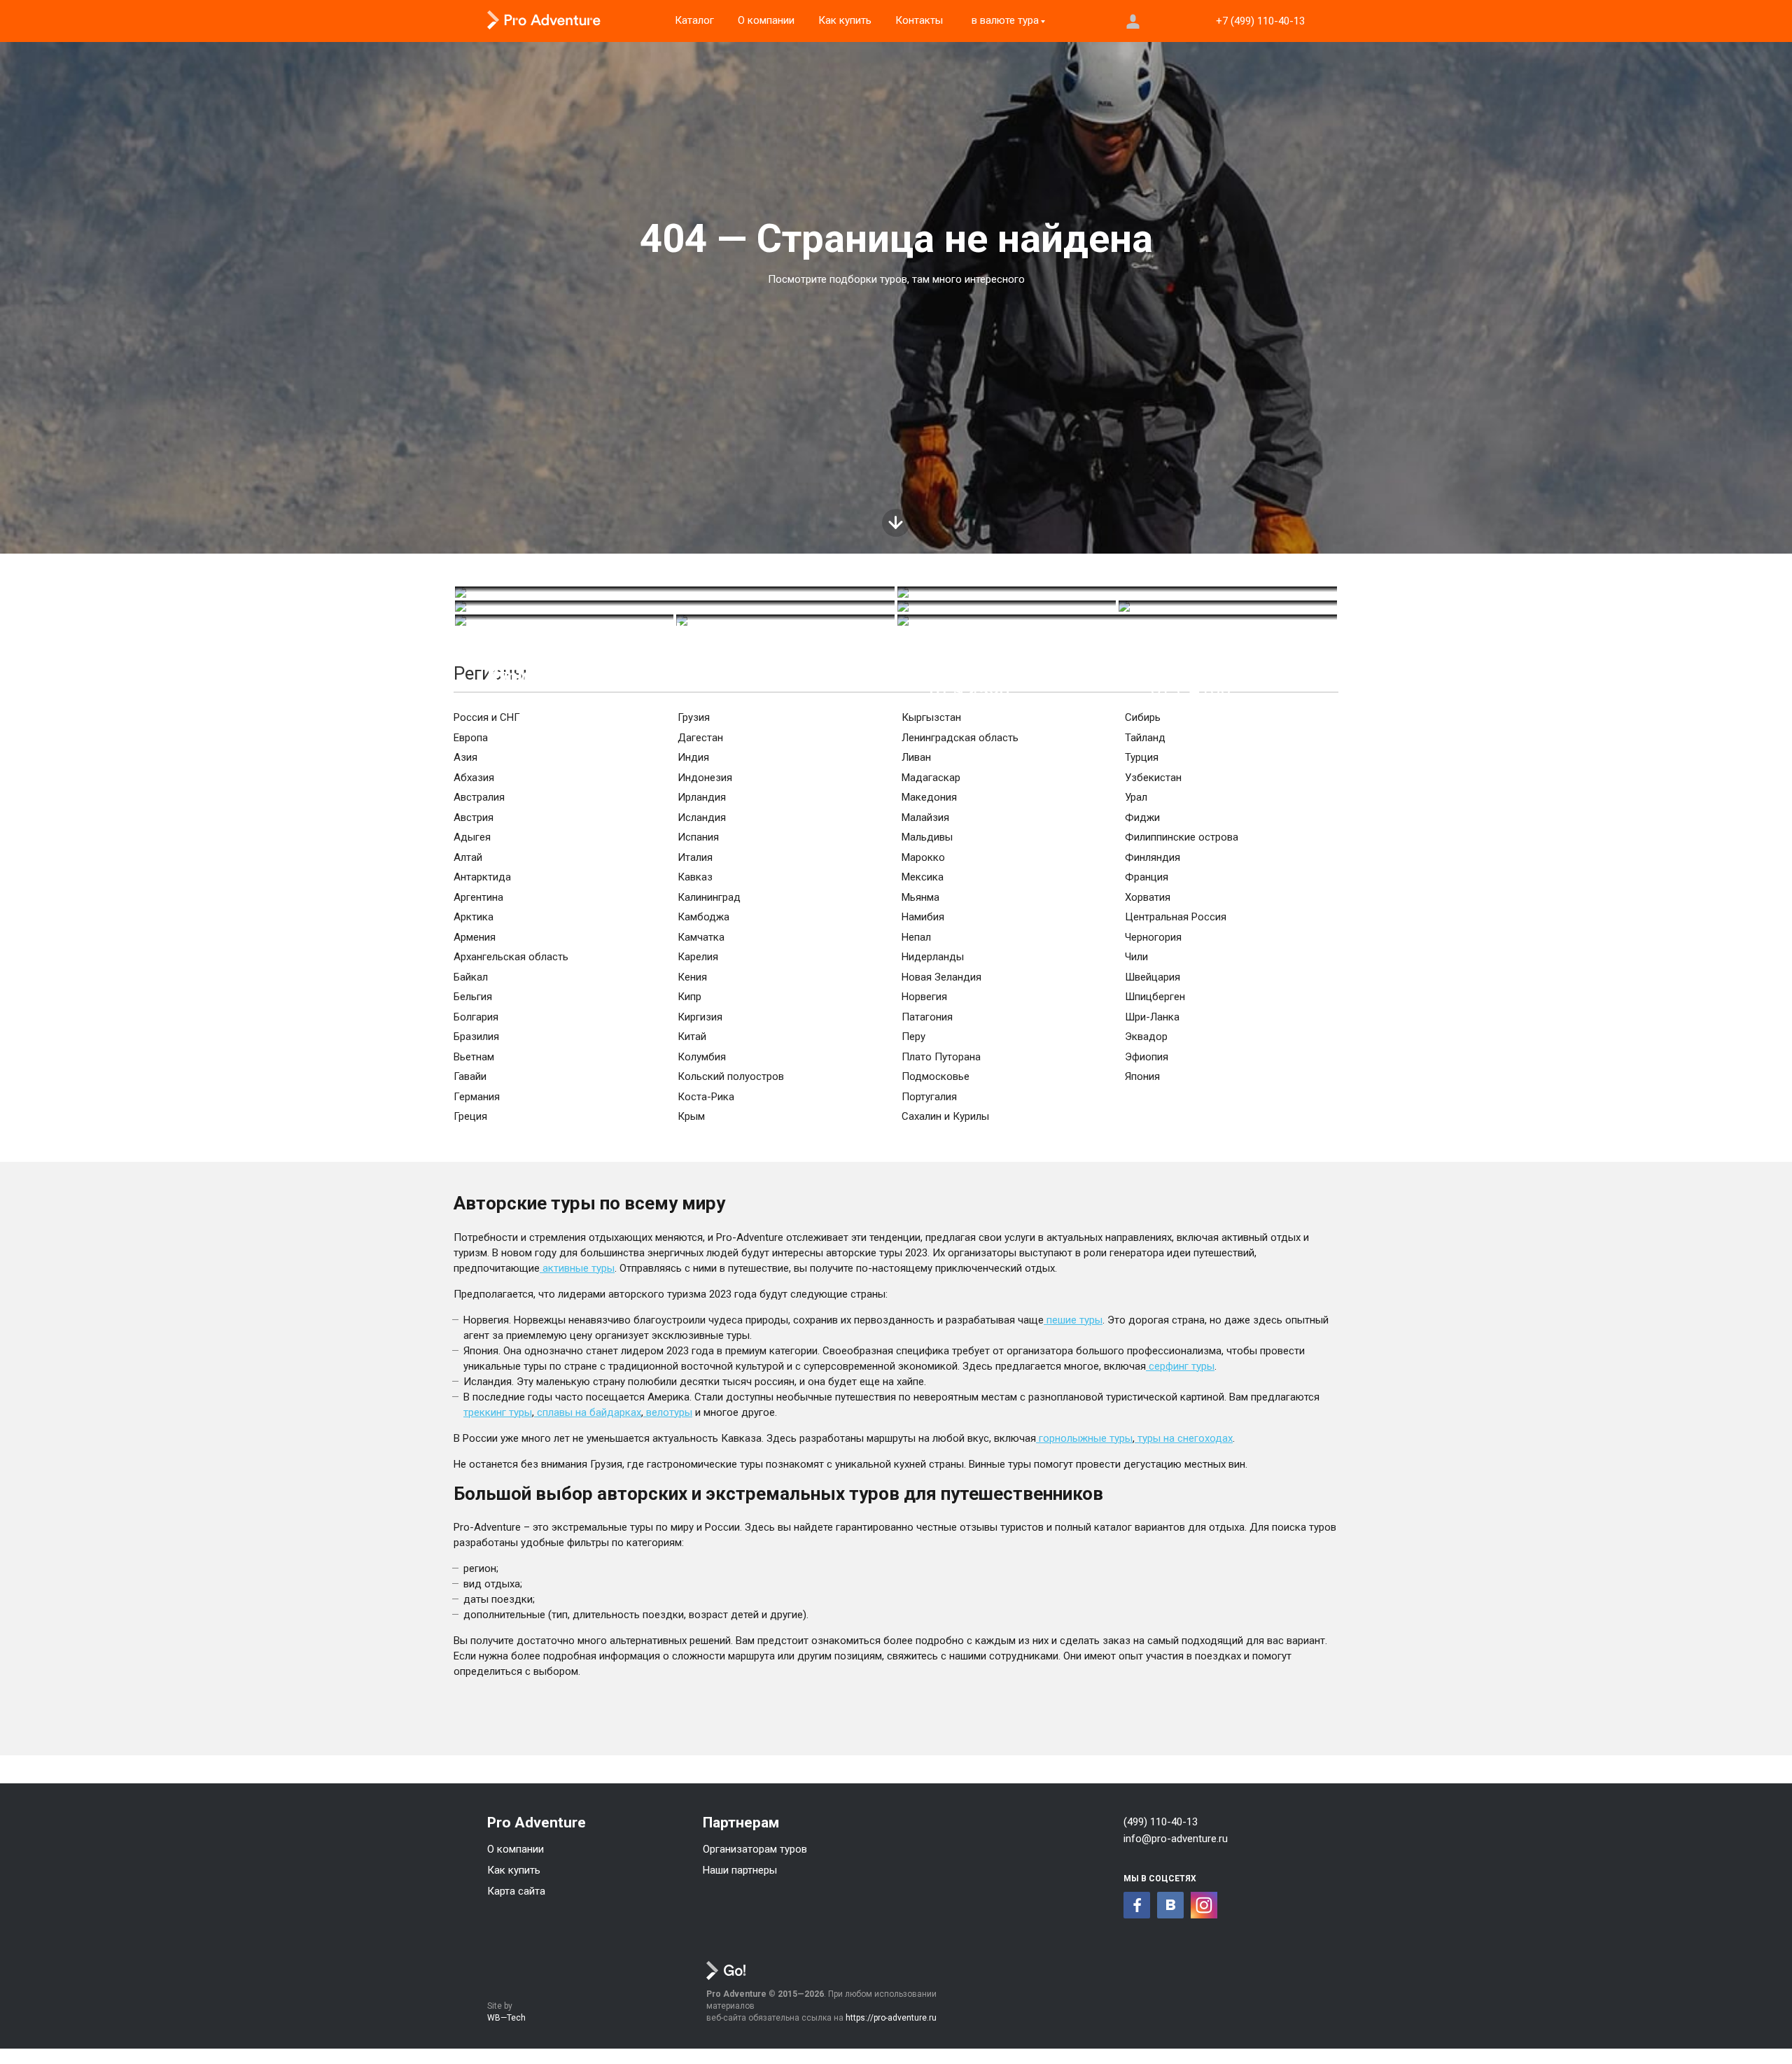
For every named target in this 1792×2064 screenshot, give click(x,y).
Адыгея (472, 837)
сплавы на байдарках (588, 1412)
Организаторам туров (755, 1849)
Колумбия (702, 1057)
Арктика (474, 917)
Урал (1136, 797)
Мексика (923, 877)
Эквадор (1146, 1037)
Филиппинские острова (1182, 837)
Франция (1147, 877)
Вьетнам (474, 1057)
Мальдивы (927, 837)
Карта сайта (516, 1891)
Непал (916, 937)
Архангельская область (511, 957)
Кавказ (695, 877)
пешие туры (1073, 1320)
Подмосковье (936, 1076)
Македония (929, 797)
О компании (516, 1849)
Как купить (514, 1870)
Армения (475, 937)
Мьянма (920, 897)
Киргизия (700, 1017)
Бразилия (476, 1037)
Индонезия (705, 778)
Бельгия (473, 997)
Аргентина (478, 897)
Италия (695, 857)
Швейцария (1153, 977)
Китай (692, 1037)
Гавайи (470, 1076)
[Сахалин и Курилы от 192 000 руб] (564, 620)
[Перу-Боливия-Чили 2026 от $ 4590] (1117, 592)
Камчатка (701, 937)
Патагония (927, 1017)
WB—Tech (506, 2018)
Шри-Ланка (1152, 1017)
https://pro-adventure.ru (891, 2018)
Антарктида (482, 877)
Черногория (1153, 937)
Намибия (923, 917)
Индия (693, 757)
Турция (1142, 757)
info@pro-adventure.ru (1176, 1839)
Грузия (694, 717)
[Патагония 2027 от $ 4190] (675, 606)
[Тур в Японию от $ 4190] (1117, 620)
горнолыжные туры (1084, 1438)
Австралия (479, 797)
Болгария (476, 1017)
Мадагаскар (931, 778)
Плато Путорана (941, 1057)
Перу (913, 1037)
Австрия (474, 817)
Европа (471, 738)
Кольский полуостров (731, 1076)
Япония (1142, 1076)
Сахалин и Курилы (945, 1116)
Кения (692, 977)
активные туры (577, 1268)
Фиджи (1142, 817)
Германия (477, 1097)
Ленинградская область (960, 738)
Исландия (702, 817)
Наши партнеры (740, 1870)
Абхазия (474, 778)
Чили (1136, 957)
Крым (691, 1116)
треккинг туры (498, 1412)
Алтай (468, 857)
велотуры (668, 1412)
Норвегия (924, 997)
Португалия (929, 1097)
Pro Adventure (537, 1823)
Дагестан (700, 738)
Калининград (709, 897)
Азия (465, 757)
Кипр (689, 997)
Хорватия (1148, 897)
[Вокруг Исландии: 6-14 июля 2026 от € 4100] (1228, 606)
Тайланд (1145, 738)
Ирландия (702, 797)
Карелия (698, 957)
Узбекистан (1153, 778)
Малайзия (925, 817)
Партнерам (741, 1823)
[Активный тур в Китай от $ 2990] (1007, 606)
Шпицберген (1155, 997)
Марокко (923, 857)
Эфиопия (1147, 1057)
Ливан (916, 757)
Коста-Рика (706, 1097)
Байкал (471, 977)
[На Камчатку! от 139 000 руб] (785, 620)
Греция (470, 1116)
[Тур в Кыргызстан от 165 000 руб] (675, 592)
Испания (698, 837)
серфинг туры (1180, 1366)
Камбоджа (703, 917)
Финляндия (1153, 857)
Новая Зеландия (941, 977)
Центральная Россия (1176, 917)
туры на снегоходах (1184, 1438)
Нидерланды (933, 957)
